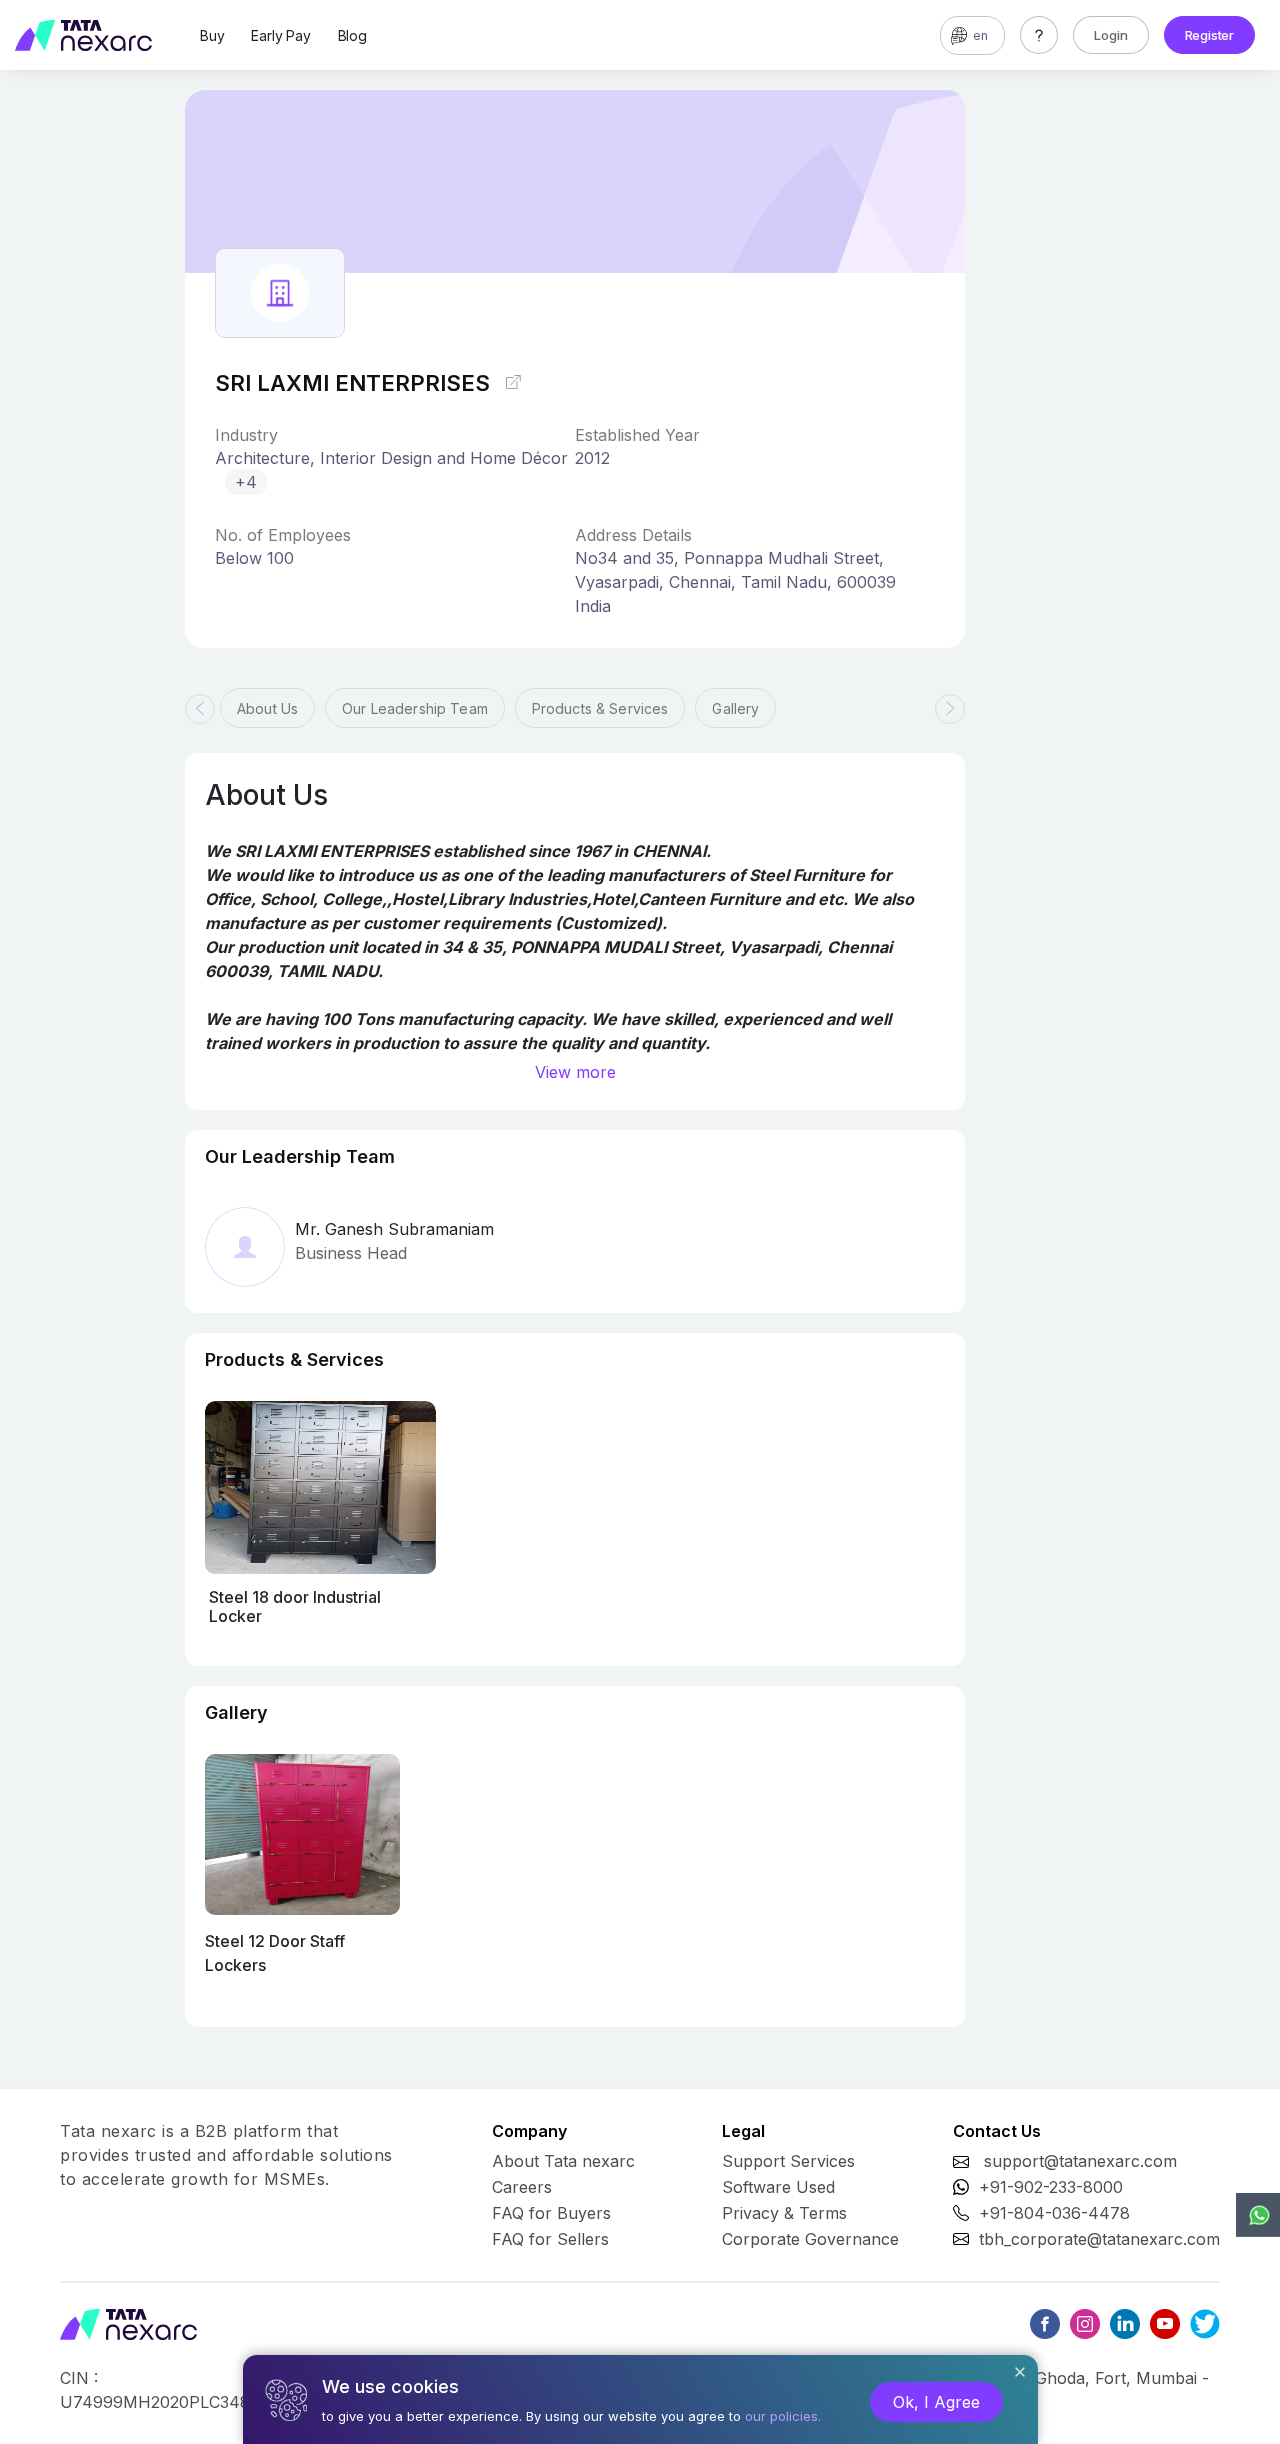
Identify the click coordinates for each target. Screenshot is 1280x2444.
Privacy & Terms (784, 2213)
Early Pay (280, 35)
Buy (212, 35)
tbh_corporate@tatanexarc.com (1099, 2239)
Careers (522, 2187)
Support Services (788, 2161)
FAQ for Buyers (551, 2213)
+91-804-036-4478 (1054, 2213)
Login (1111, 35)
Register (1209, 35)
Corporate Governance (810, 2239)
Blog (352, 35)
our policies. (783, 2416)
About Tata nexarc (563, 2161)
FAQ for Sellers (550, 2239)
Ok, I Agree (936, 2402)
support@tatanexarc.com (1080, 2161)
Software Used (778, 2187)
